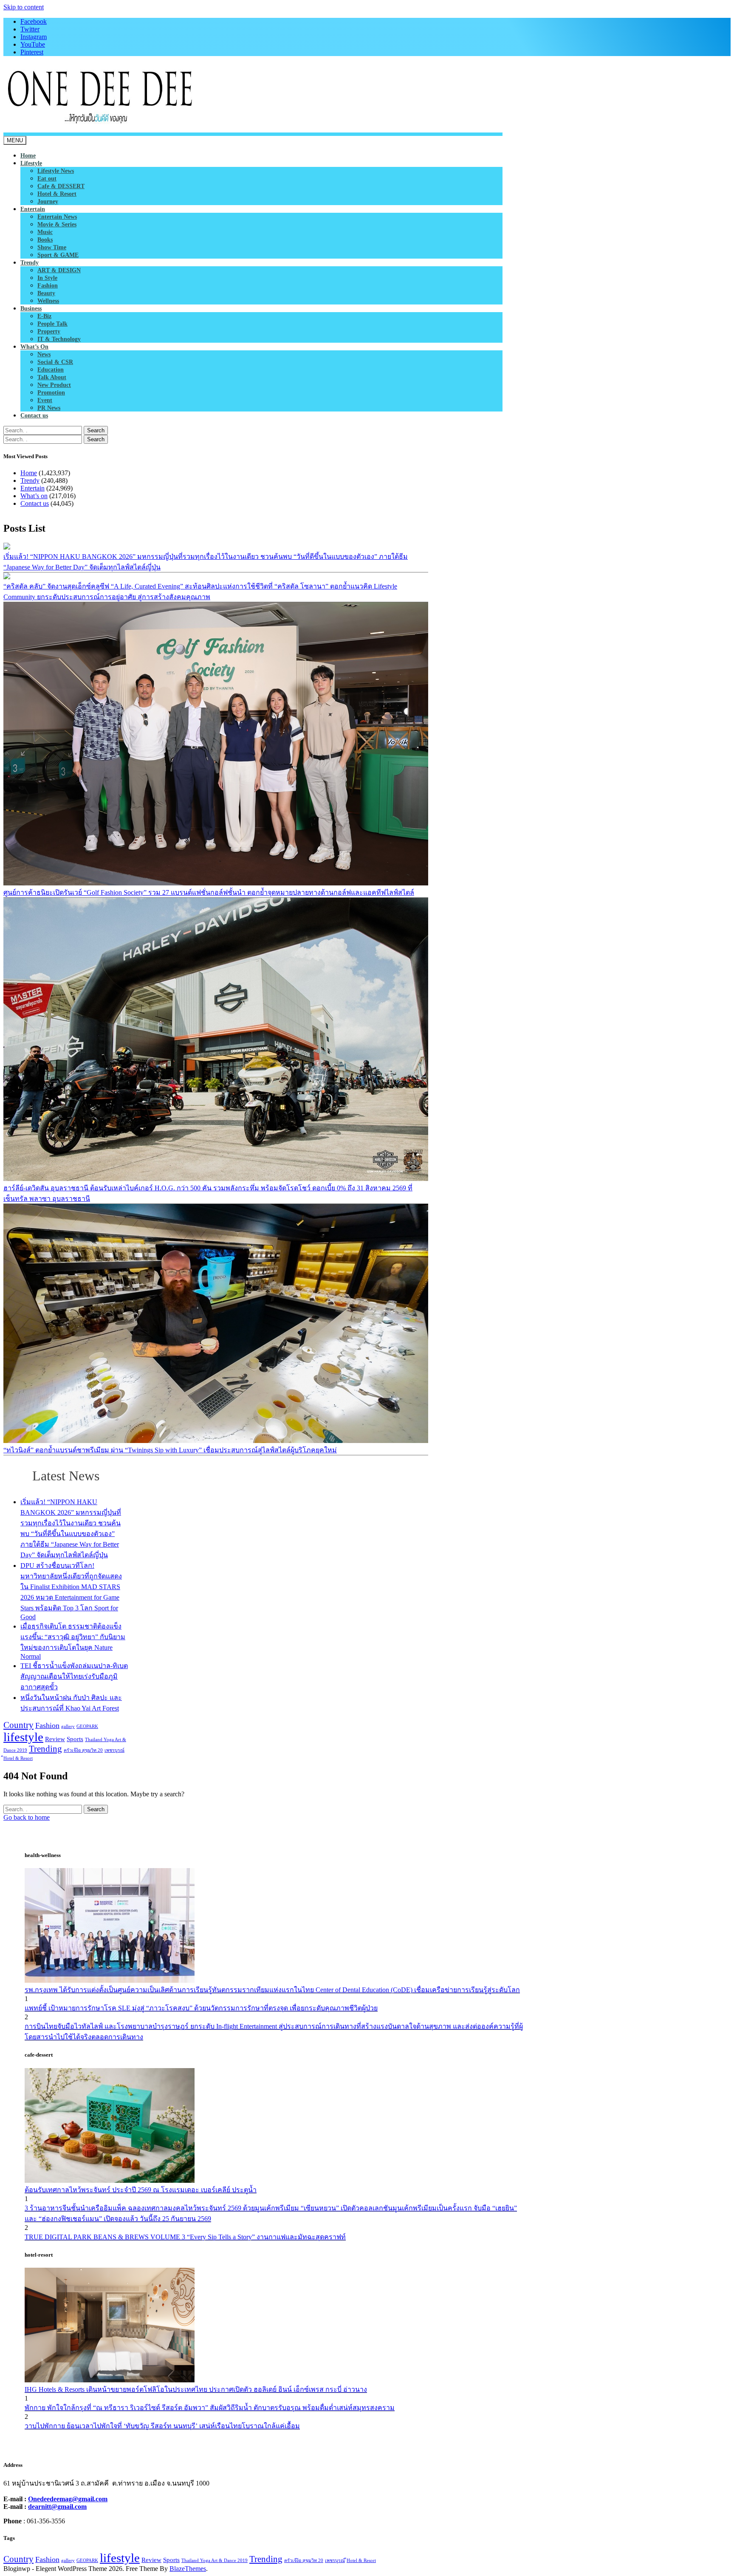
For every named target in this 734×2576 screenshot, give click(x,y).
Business (31, 309)
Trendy (30, 263)
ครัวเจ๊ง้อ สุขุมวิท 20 (83, 1750)
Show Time (52, 247)
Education (51, 370)
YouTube (33, 44)
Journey (48, 202)
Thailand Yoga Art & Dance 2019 (215, 2560)
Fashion (48, 286)
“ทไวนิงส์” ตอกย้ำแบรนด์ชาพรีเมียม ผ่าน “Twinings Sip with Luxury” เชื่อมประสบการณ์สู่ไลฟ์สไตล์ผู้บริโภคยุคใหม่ (170, 1450)
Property (49, 331)
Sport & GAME (58, 255)
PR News (49, 408)
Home (28, 156)
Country (18, 1725)
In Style (47, 278)
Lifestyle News (56, 171)
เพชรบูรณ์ (114, 1750)
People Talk (52, 324)
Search (96, 430)
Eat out (47, 179)
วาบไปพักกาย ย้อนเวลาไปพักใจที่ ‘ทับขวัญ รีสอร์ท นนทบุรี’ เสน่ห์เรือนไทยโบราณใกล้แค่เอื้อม (162, 2426)
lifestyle (23, 1737)
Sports (75, 1739)
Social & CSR (55, 362)
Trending (45, 1749)
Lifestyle (31, 163)
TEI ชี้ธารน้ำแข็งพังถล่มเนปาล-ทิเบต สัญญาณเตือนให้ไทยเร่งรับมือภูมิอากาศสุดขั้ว (74, 1676)
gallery (68, 1726)
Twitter (30, 29)
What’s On (34, 347)
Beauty (46, 293)
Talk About (52, 377)
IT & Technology (59, 339)
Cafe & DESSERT (61, 186)
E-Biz (44, 316)
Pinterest (32, 52)
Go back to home (27, 1817)
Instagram (34, 37)
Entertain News (57, 217)
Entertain (33, 209)
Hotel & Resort (57, 194)
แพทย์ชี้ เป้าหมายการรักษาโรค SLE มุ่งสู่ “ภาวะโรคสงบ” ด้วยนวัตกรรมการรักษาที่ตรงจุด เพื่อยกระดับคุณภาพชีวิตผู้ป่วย (201, 2008)
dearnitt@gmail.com (57, 2507)
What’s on (34, 496)
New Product (54, 385)
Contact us (34, 416)
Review (55, 1739)
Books (45, 240)
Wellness (48, 301)
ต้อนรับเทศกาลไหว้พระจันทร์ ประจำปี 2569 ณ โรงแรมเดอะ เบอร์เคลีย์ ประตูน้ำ (141, 2190)
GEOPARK (87, 1726)
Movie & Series (57, 224)
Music (45, 232)
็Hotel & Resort (18, 1758)
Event (45, 400)
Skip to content (24, 7)
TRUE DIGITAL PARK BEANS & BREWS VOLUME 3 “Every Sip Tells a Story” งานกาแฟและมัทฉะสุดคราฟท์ (185, 2237)
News (44, 354)
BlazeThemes (188, 2569)
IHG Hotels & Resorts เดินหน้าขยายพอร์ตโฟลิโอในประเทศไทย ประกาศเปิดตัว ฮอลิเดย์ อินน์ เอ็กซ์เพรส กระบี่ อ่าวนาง (196, 2389)
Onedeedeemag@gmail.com (68, 2499)
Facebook (34, 21)
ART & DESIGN (59, 270)
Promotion (51, 393)
